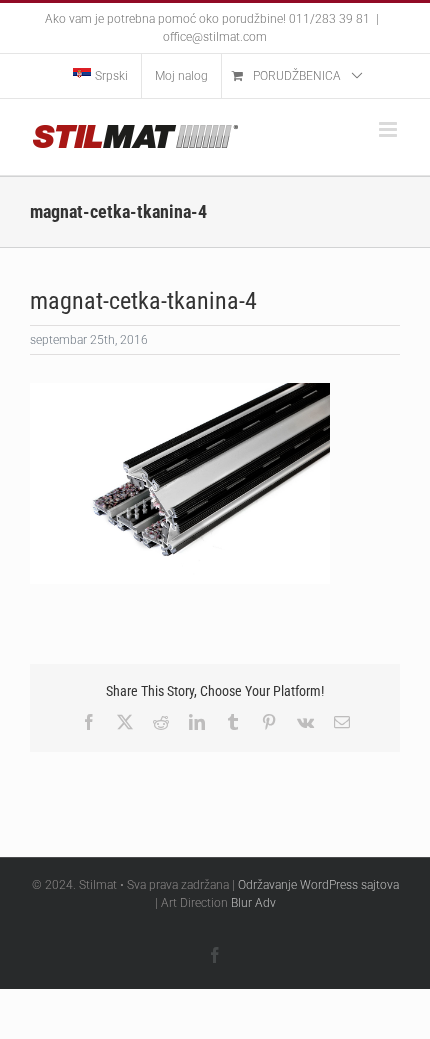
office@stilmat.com (215, 37)
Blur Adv (253, 903)
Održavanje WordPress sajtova (318, 885)
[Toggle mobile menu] (389, 129)
